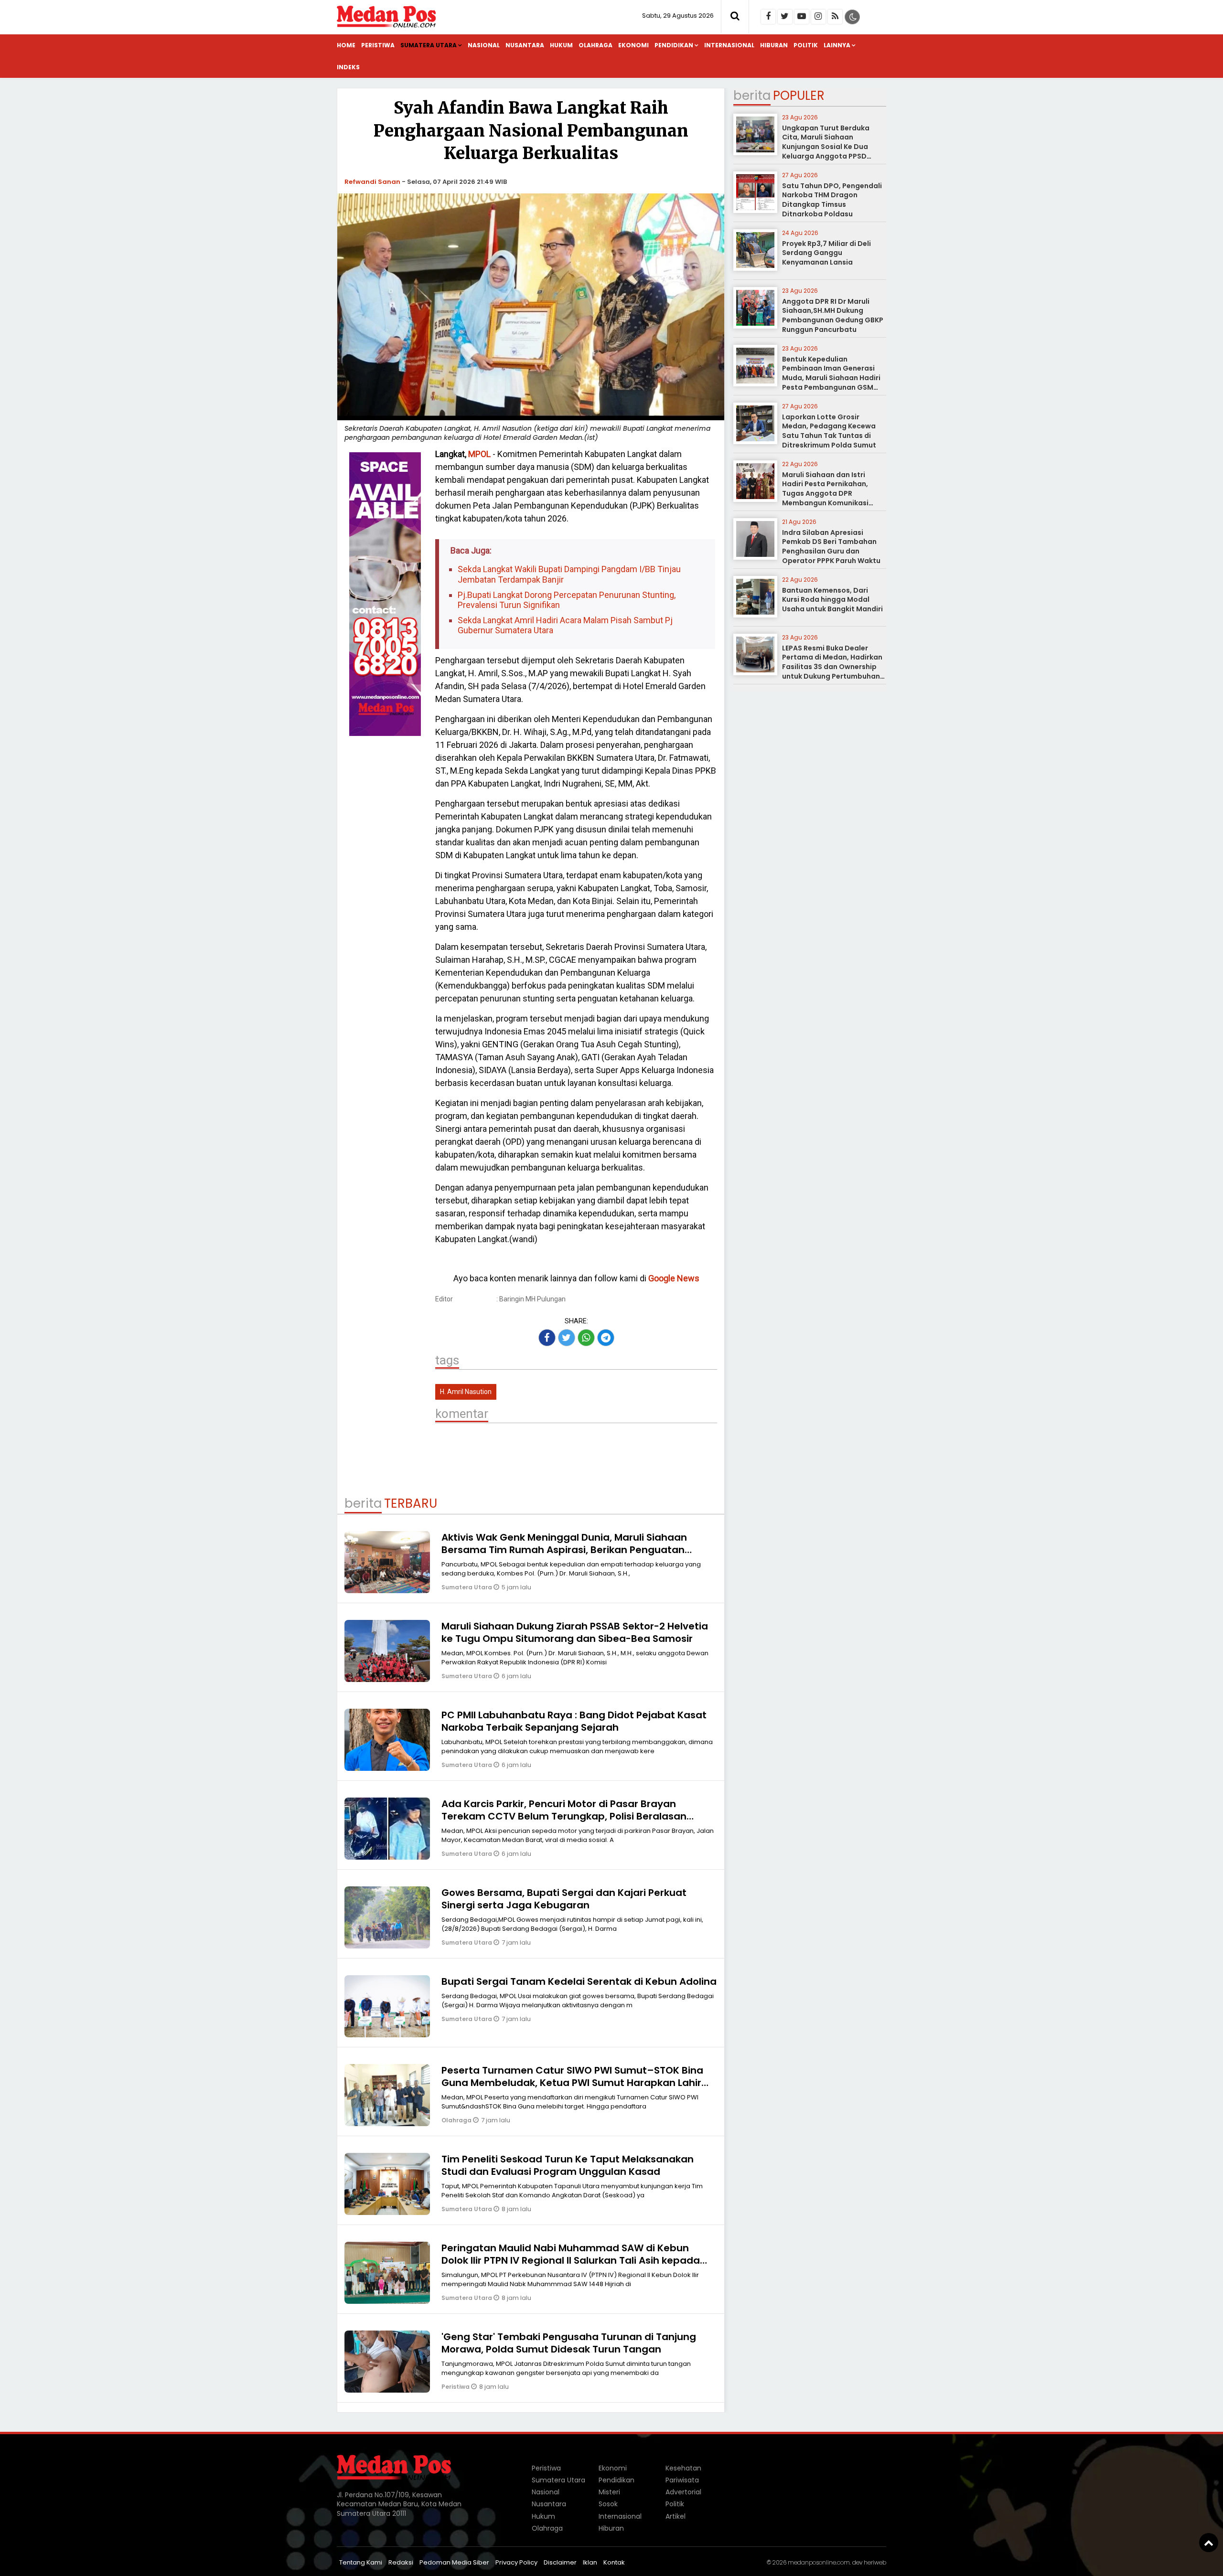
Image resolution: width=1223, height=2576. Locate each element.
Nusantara (525, 45)
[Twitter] (785, 17)
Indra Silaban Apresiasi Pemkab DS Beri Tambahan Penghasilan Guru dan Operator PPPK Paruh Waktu (831, 547)
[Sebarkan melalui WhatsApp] (586, 1338)
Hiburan (774, 45)
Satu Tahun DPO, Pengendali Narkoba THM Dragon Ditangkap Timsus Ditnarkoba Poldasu (832, 200)
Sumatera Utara (429, 45)
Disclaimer (560, 2562)
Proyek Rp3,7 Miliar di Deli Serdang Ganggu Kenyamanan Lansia (826, 253)
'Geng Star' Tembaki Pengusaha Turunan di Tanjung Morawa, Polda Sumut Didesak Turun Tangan (569, 2343)
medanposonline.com (819, 2562)
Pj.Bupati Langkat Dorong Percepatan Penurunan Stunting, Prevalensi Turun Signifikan (567, 600)
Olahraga (595, 45)
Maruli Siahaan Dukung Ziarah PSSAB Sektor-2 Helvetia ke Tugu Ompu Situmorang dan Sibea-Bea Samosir (575, 1632)
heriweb (875, 2562)
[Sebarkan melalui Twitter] (567, 1338)
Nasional (484, 45)
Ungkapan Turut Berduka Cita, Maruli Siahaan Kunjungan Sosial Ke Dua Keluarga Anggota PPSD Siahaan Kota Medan (826, 147)
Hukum (561, 45)
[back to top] (1209, 2543)
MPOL (479, 454)
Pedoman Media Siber (454, 2562)
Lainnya (837, 45)
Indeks (348, 67)
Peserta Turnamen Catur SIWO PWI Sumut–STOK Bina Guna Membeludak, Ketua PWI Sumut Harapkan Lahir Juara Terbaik (572, 2083)
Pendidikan (674, 45)
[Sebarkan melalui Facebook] (547, 1338)
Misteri (609, 2492)
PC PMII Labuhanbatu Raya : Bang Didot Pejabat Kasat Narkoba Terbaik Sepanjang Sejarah (574, 1721)
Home (346, 45)
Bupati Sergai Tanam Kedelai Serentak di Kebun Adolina (579, 1981)
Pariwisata (682, 2480)
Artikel (676, 2516)
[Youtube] (802, 17)
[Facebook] (768, 17)
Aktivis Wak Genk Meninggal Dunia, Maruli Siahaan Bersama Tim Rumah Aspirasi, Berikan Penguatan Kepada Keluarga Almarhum (564, 1550)
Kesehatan (683, 2468)
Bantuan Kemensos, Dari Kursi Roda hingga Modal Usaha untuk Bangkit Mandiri (832, 600)
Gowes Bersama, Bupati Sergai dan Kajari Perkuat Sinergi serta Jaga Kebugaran (564, 1899)
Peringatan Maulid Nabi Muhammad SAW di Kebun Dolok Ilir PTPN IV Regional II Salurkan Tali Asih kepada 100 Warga (571, 2260)
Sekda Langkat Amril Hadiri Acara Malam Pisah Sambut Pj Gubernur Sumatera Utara (565, 625)
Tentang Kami (361, 2562)
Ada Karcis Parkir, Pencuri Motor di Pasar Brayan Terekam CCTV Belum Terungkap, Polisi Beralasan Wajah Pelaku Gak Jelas (564, 1816)
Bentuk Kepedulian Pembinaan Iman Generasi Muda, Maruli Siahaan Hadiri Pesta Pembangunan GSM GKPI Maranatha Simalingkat (833, 378)
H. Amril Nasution (466, 1392)
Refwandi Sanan (372, 182)
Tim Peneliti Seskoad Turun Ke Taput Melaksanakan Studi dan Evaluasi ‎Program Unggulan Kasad (568, 2165)
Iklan (590, 2562)
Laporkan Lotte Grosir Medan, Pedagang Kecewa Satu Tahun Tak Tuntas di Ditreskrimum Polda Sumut (829, 431)
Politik (806, 45)
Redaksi (401, 2562)
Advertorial (683, 2492)
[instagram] (818, 17)
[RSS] (835, 17)
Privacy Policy (516, 2562)
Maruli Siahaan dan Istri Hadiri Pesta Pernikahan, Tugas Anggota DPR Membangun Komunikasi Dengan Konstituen (825, 493)
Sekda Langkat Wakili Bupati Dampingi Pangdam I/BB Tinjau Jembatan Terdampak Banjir (569, 574)
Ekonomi (633, 45)
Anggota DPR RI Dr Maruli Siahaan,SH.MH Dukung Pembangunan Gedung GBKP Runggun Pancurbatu (833, 315)
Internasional (729, 45)
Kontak (614, 2562)
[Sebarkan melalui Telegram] (606, 1338)
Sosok (608, 2504)
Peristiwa (378, 45)
